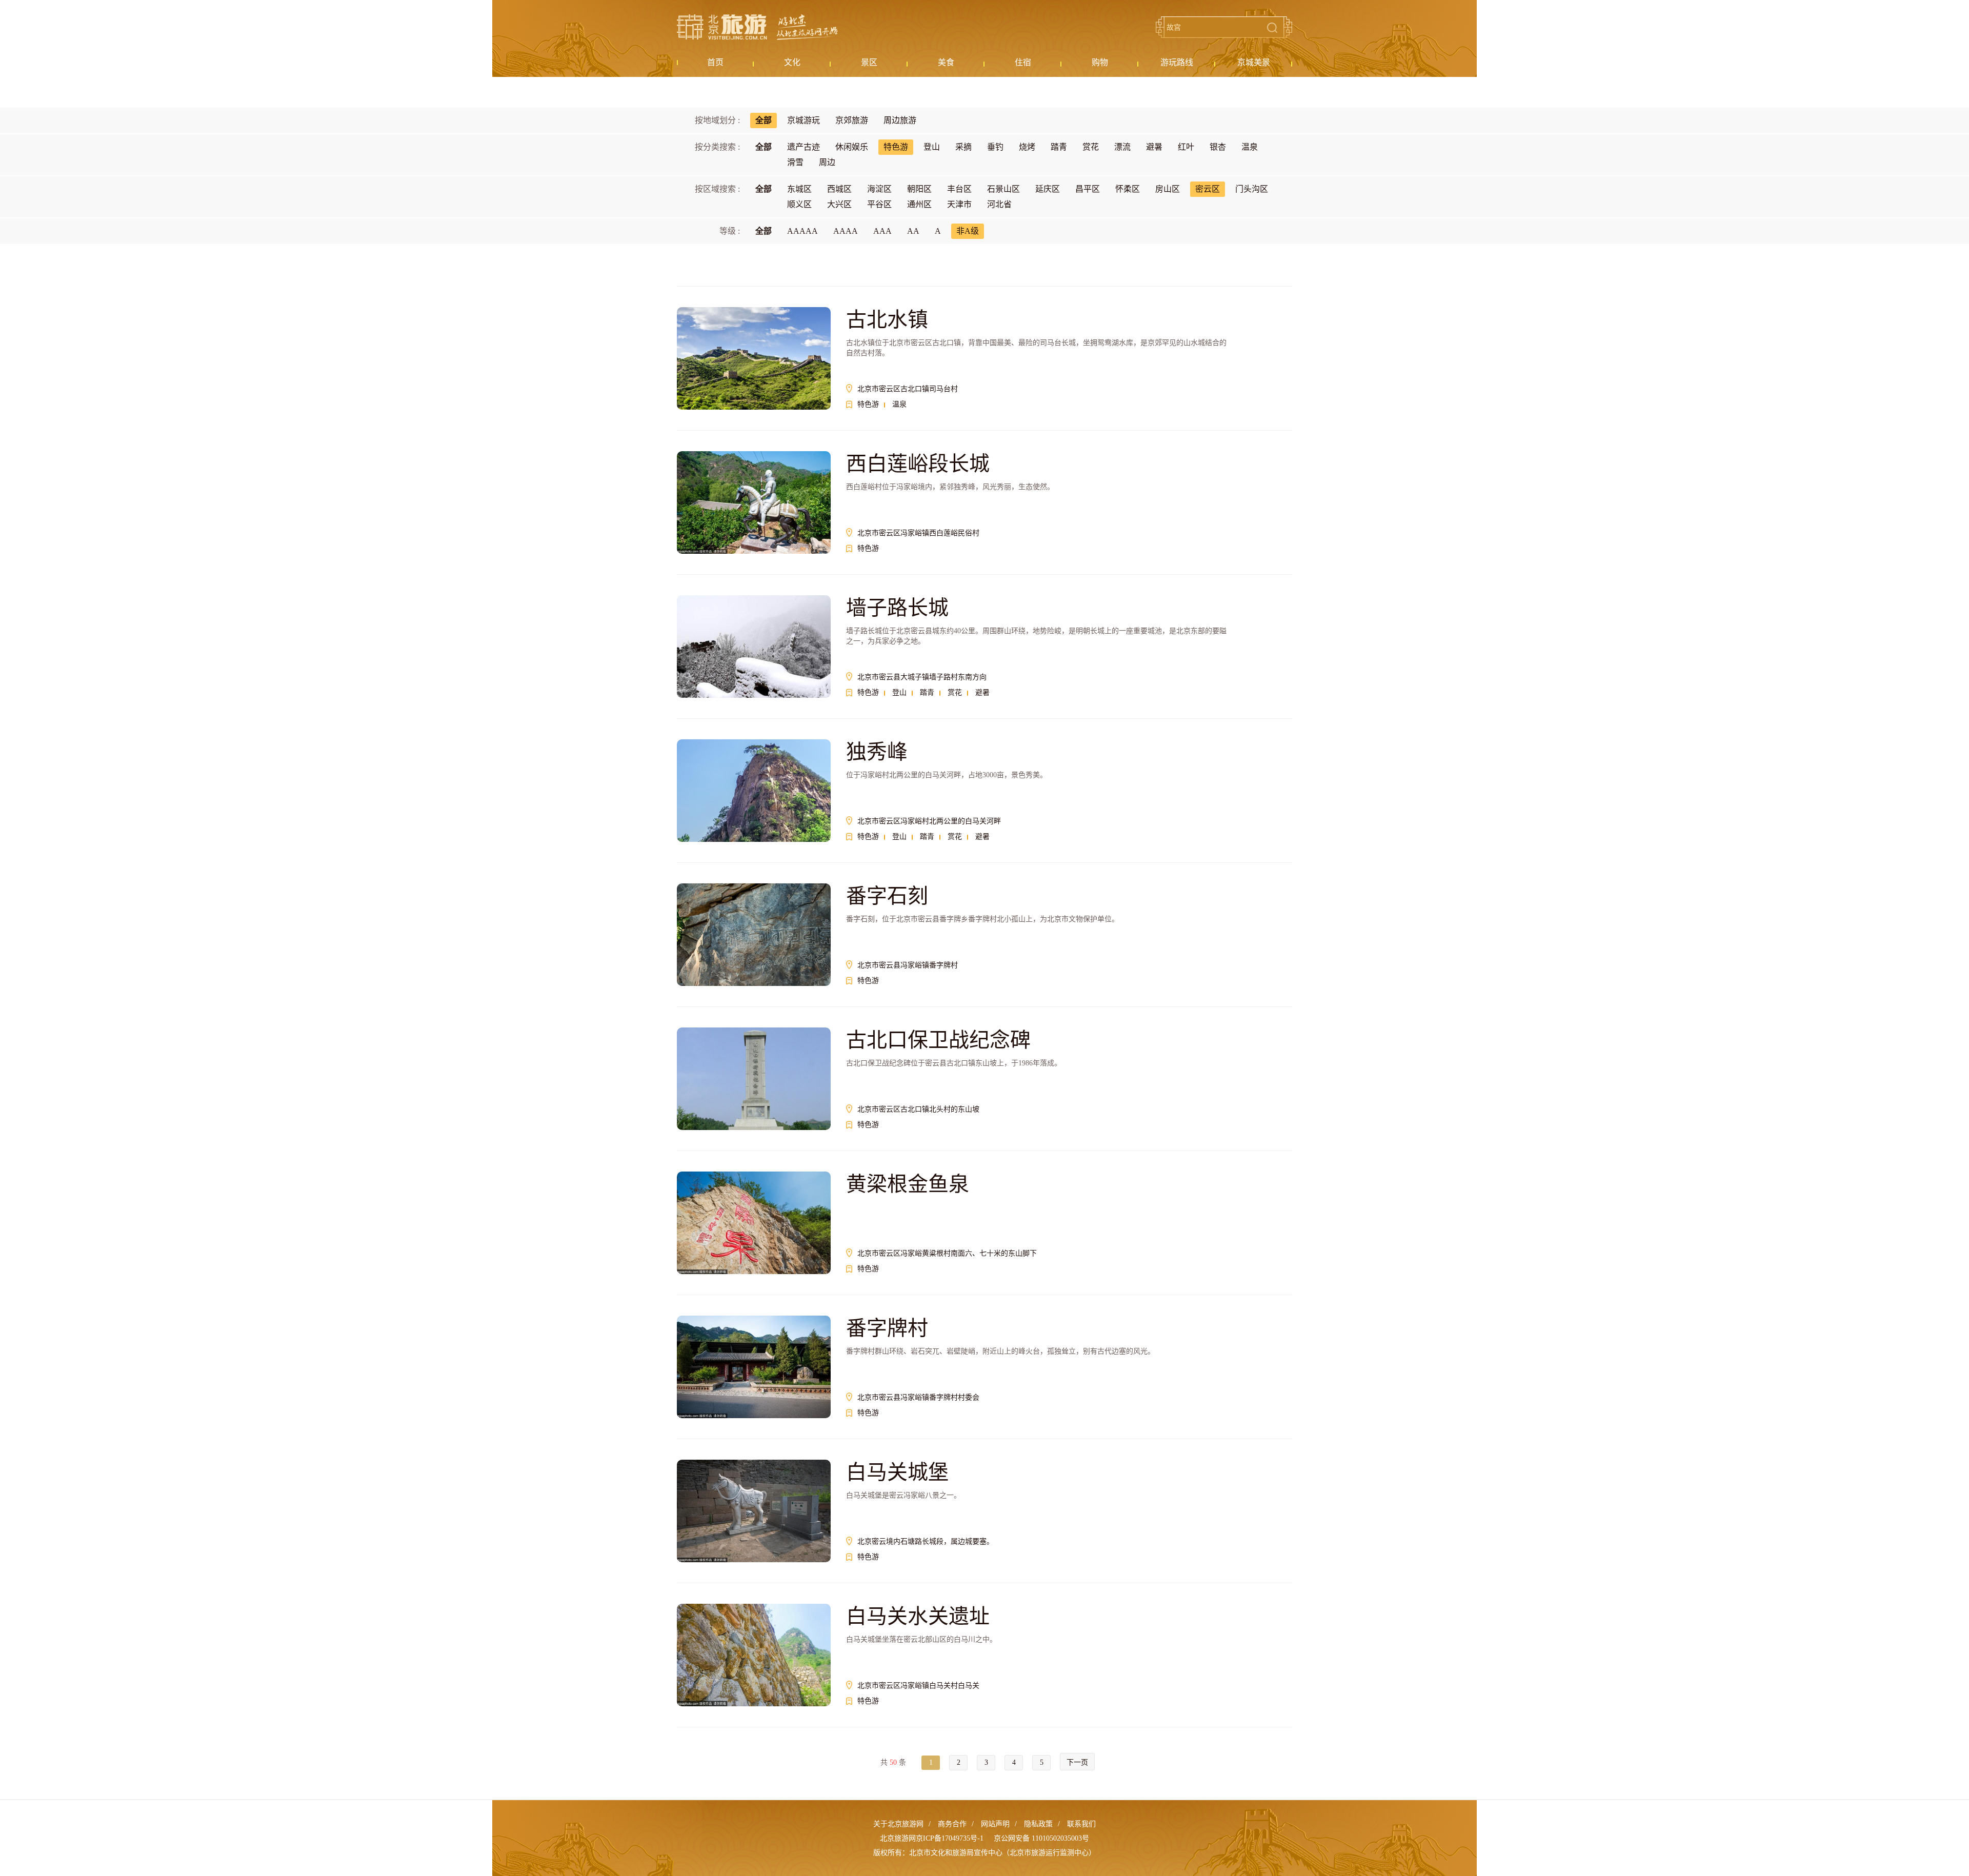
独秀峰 (877, 752)
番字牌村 (887, 1328)
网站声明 (995, 1824)
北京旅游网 (757, 27)
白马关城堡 (897, 1472)
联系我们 (1081, 1824)
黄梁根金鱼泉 (908, 1184)
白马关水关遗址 (918, 1616)
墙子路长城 (897, 608)
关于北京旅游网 (898, 1824)
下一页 (1077, 1762)
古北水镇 (887, 320)
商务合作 (952, 1824)
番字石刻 (887, 896)
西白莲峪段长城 (918, 464)
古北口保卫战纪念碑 (938, 1040)
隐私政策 (1038, 1824)
